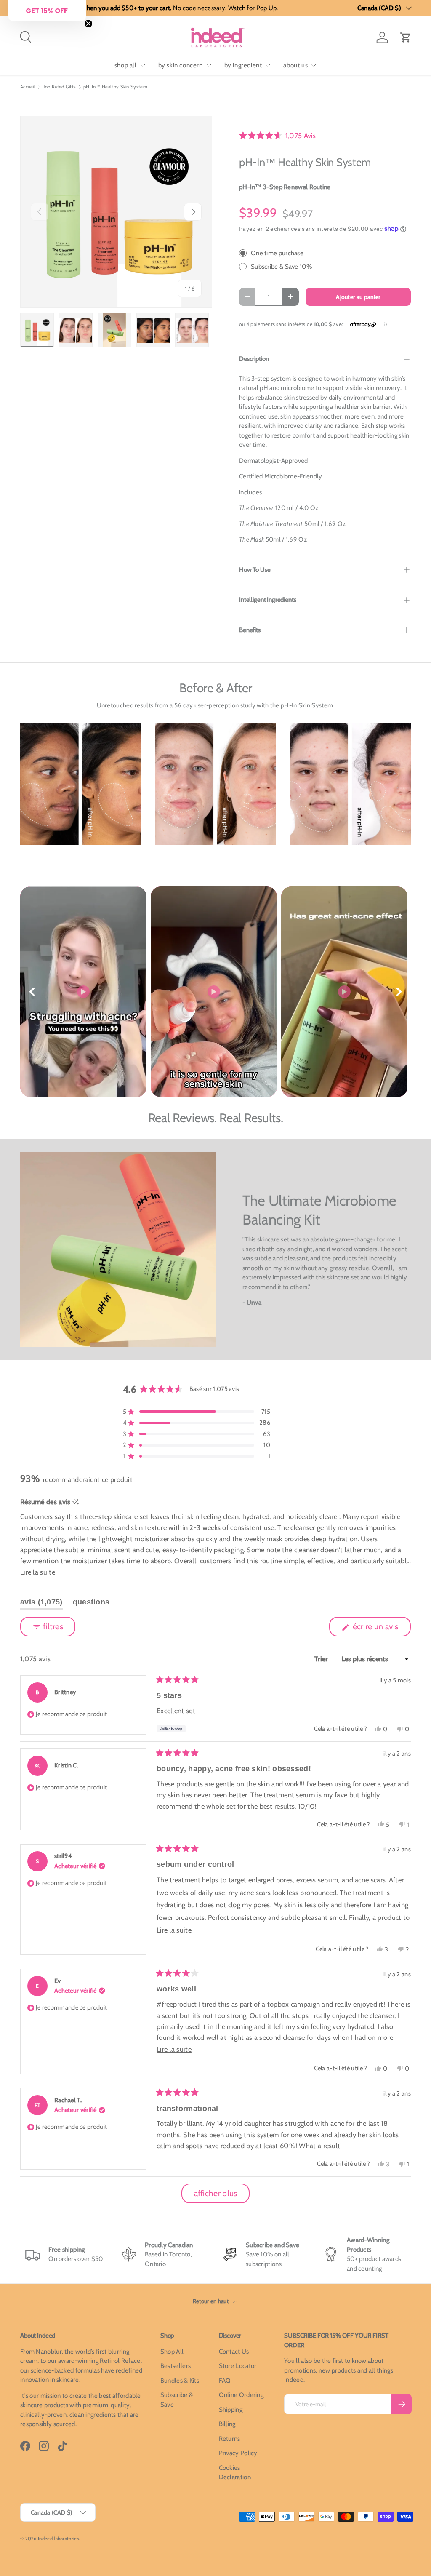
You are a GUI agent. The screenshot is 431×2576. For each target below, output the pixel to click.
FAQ (225, 2381)
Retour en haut (212, 2301)
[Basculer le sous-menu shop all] (143, 65)
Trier (322, 1659)
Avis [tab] (41, 1604)
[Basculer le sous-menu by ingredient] (268, 65)
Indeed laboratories (59, 2539)
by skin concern (181, 65)
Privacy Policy (238, 2453)
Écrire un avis (377, 1629)
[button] (406, 37)
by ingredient (243, 65)
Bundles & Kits (180, 2381)
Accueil (28, 87)
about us (295, 65)
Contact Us (234, 2352)
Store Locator (238, 2366)
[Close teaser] (88, 24)
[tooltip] (76, 1502)
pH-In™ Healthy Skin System (115, 87)
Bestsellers (176, 2366)
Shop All (172, 2352)
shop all (126, 65)
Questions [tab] (91, 1604)
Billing (227, 2424)
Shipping (231, 2410)
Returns (230, 2439)
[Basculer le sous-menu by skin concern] (209, 65)
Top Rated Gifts (60, 87)
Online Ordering (241, 2395)
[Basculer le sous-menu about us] (314, 65)
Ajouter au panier (358, 297)
